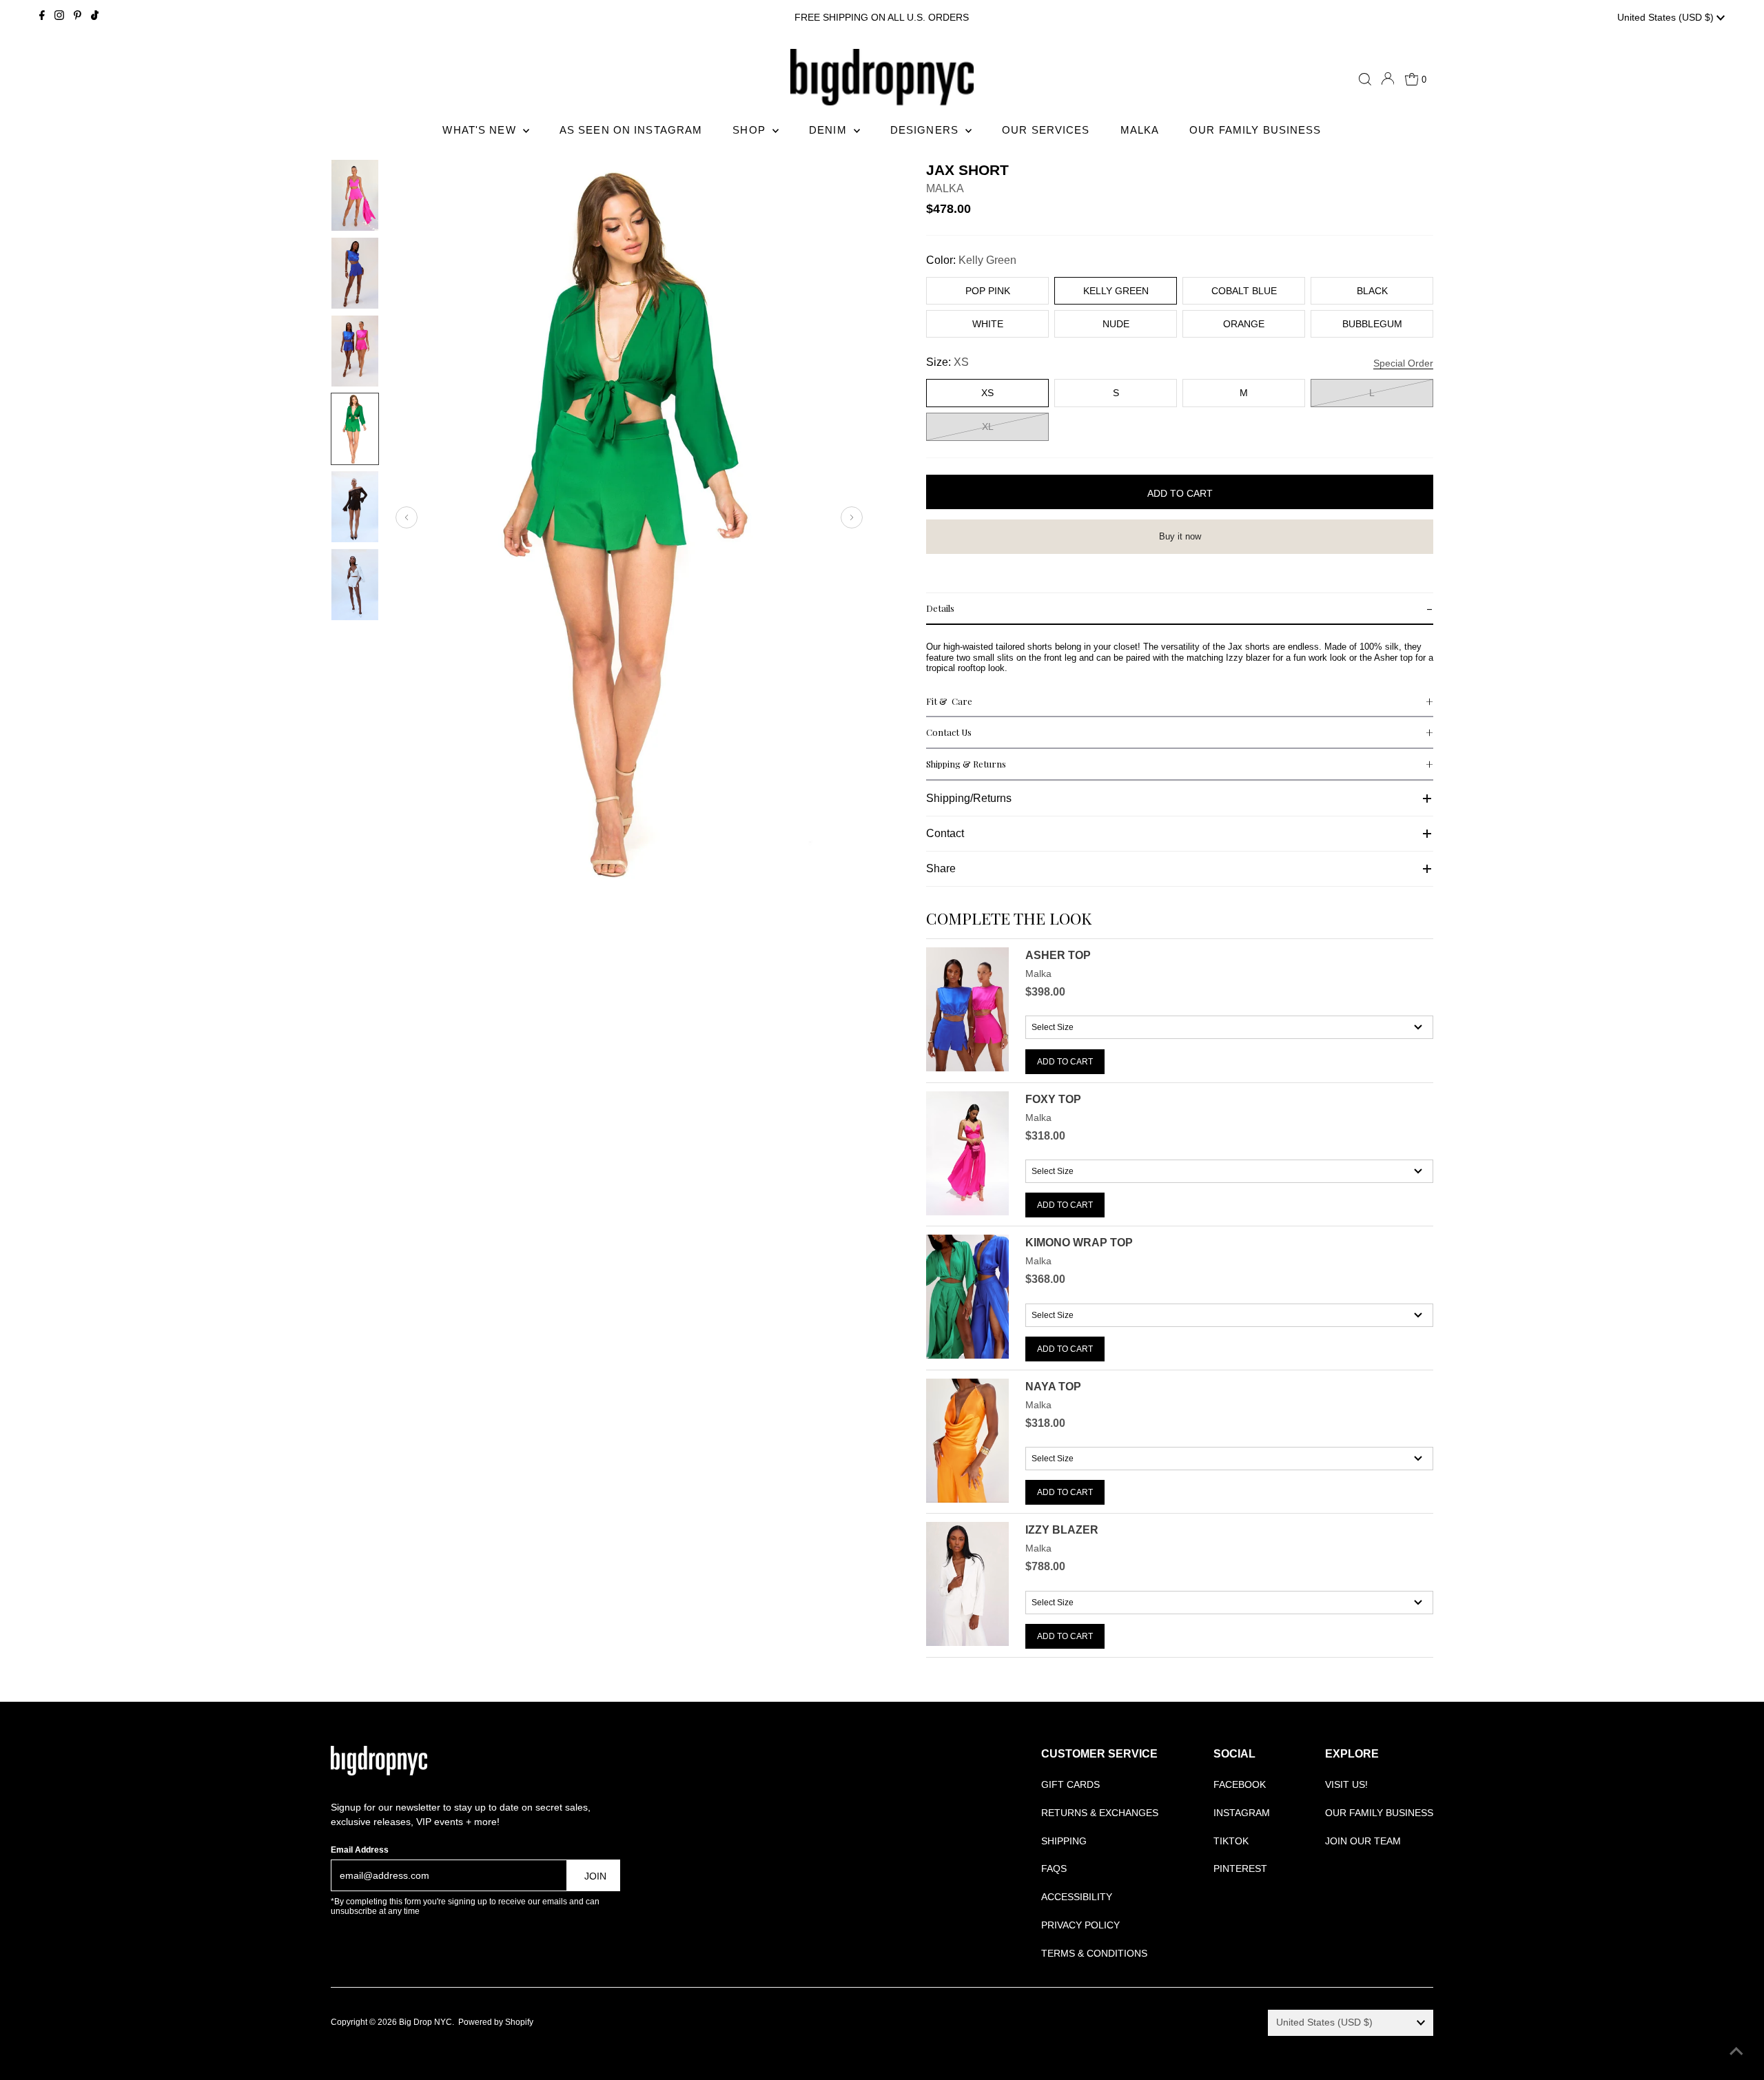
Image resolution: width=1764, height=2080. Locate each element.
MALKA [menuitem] (1140, 130)
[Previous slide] (407, 517)
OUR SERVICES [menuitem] (1046, 130)
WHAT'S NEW (481, 130)
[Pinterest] (78, 17)
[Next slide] (852, 517)
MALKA (945, 188)
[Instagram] (59, 17)
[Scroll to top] (1736, 2052)
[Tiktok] (95, 17)
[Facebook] (42, 17)
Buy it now (1180, 536)
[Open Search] (1365, 79)
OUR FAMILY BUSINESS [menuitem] (1255, 130)
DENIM (830, 130)
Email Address (360, 1850)
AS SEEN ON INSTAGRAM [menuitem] (631, 130)
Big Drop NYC (425, 2022)
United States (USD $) (1667, 17)
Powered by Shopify (496, 2022)
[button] (1180, 609)
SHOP (751, 130)
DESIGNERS (926, 130)
